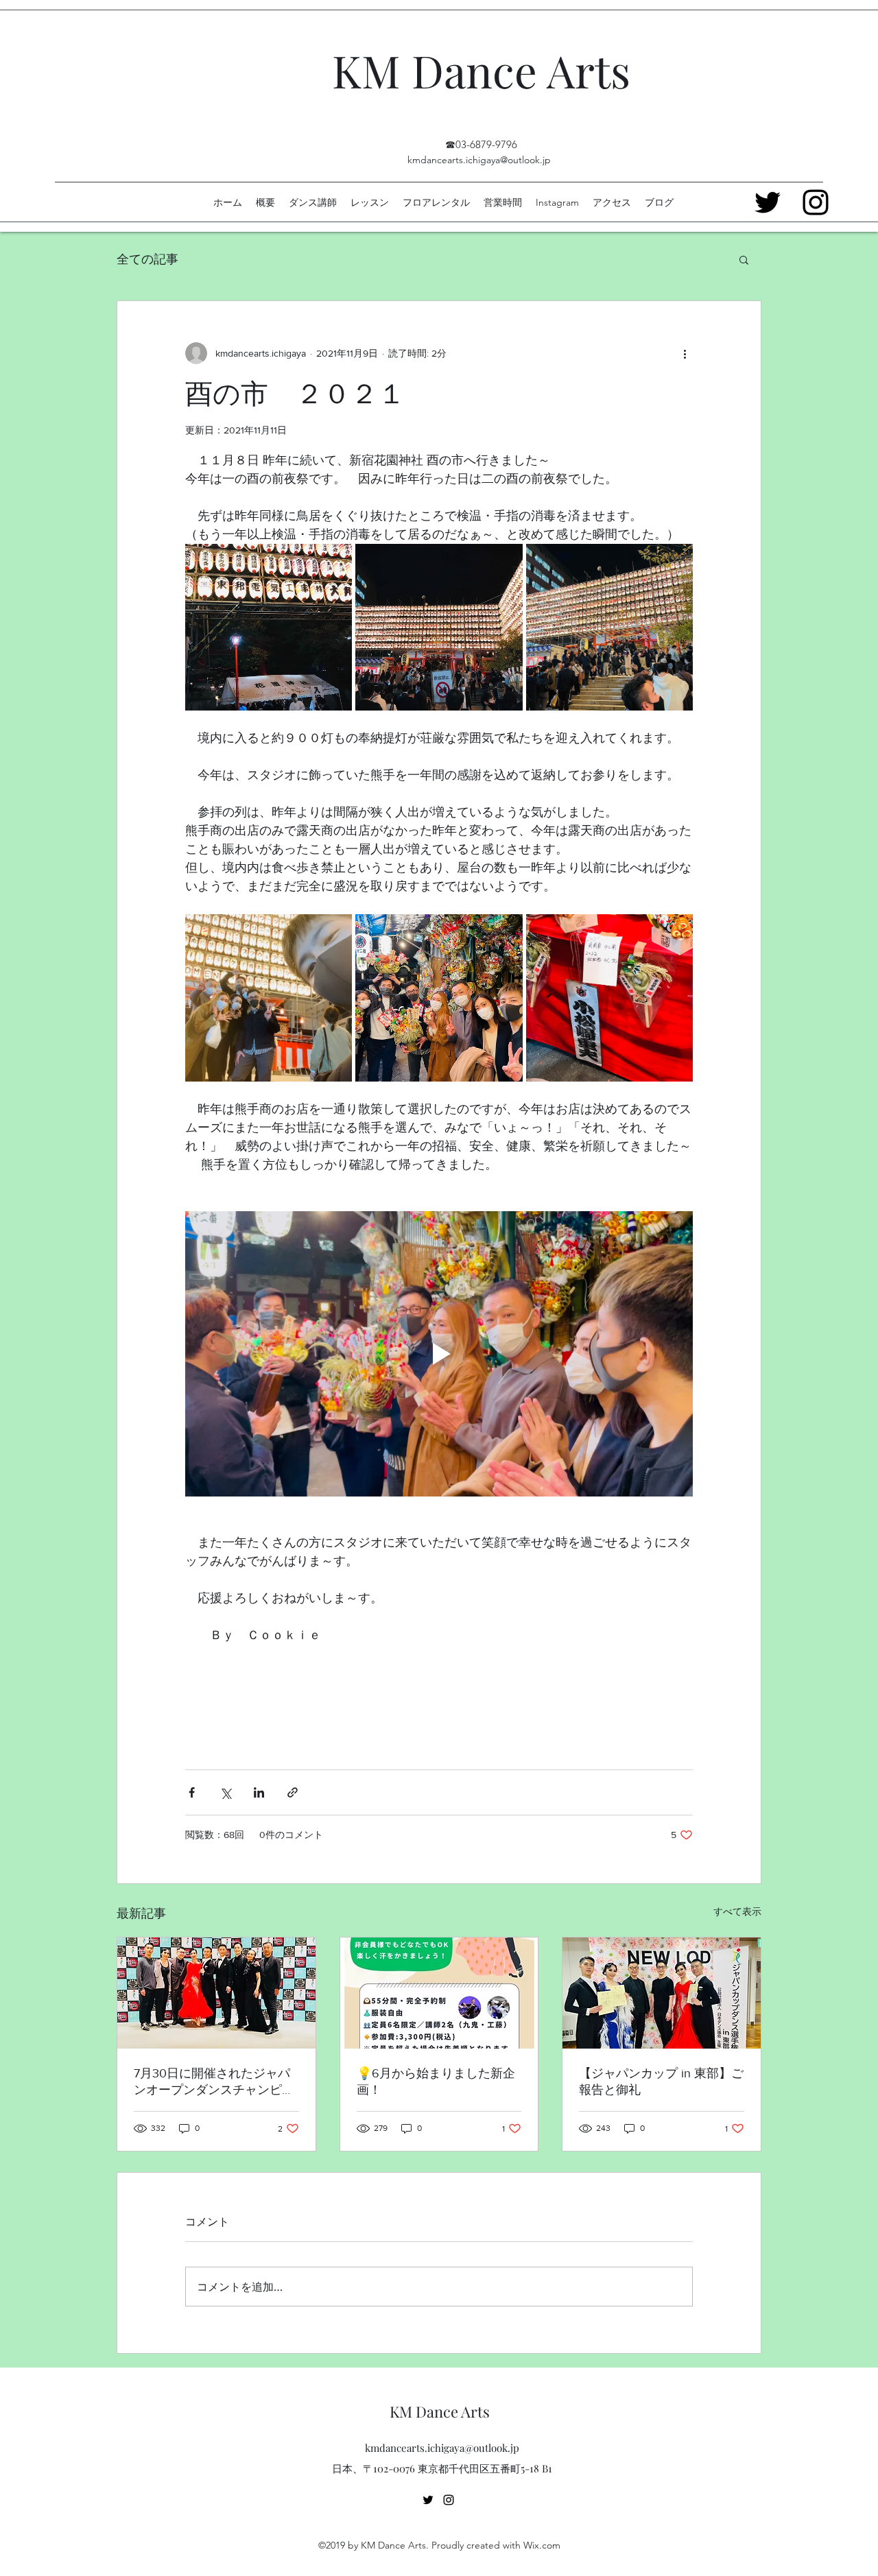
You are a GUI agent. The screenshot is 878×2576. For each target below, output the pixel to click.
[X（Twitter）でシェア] (225, 1792)
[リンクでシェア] (293, 1792)
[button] (744, 259)
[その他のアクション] (685, 353)
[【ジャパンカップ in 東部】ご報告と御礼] (662, 1993)
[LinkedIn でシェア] (259, 1792)
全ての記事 (147, 259)
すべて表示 (737, 1911)
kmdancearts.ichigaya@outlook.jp (479, 160)
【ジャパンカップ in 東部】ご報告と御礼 (661, 2082)
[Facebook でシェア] (192, 1792)
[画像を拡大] (269, 627)
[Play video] (439, 1354)
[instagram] (449, 2500)
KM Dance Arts (481, 70)
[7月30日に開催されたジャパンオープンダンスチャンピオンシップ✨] (216, 1993)
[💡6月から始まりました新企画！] (439, 1993)
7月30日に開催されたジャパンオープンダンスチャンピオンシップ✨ (214, 2082)
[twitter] (428, 2500)
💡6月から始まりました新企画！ (436, 2082)
